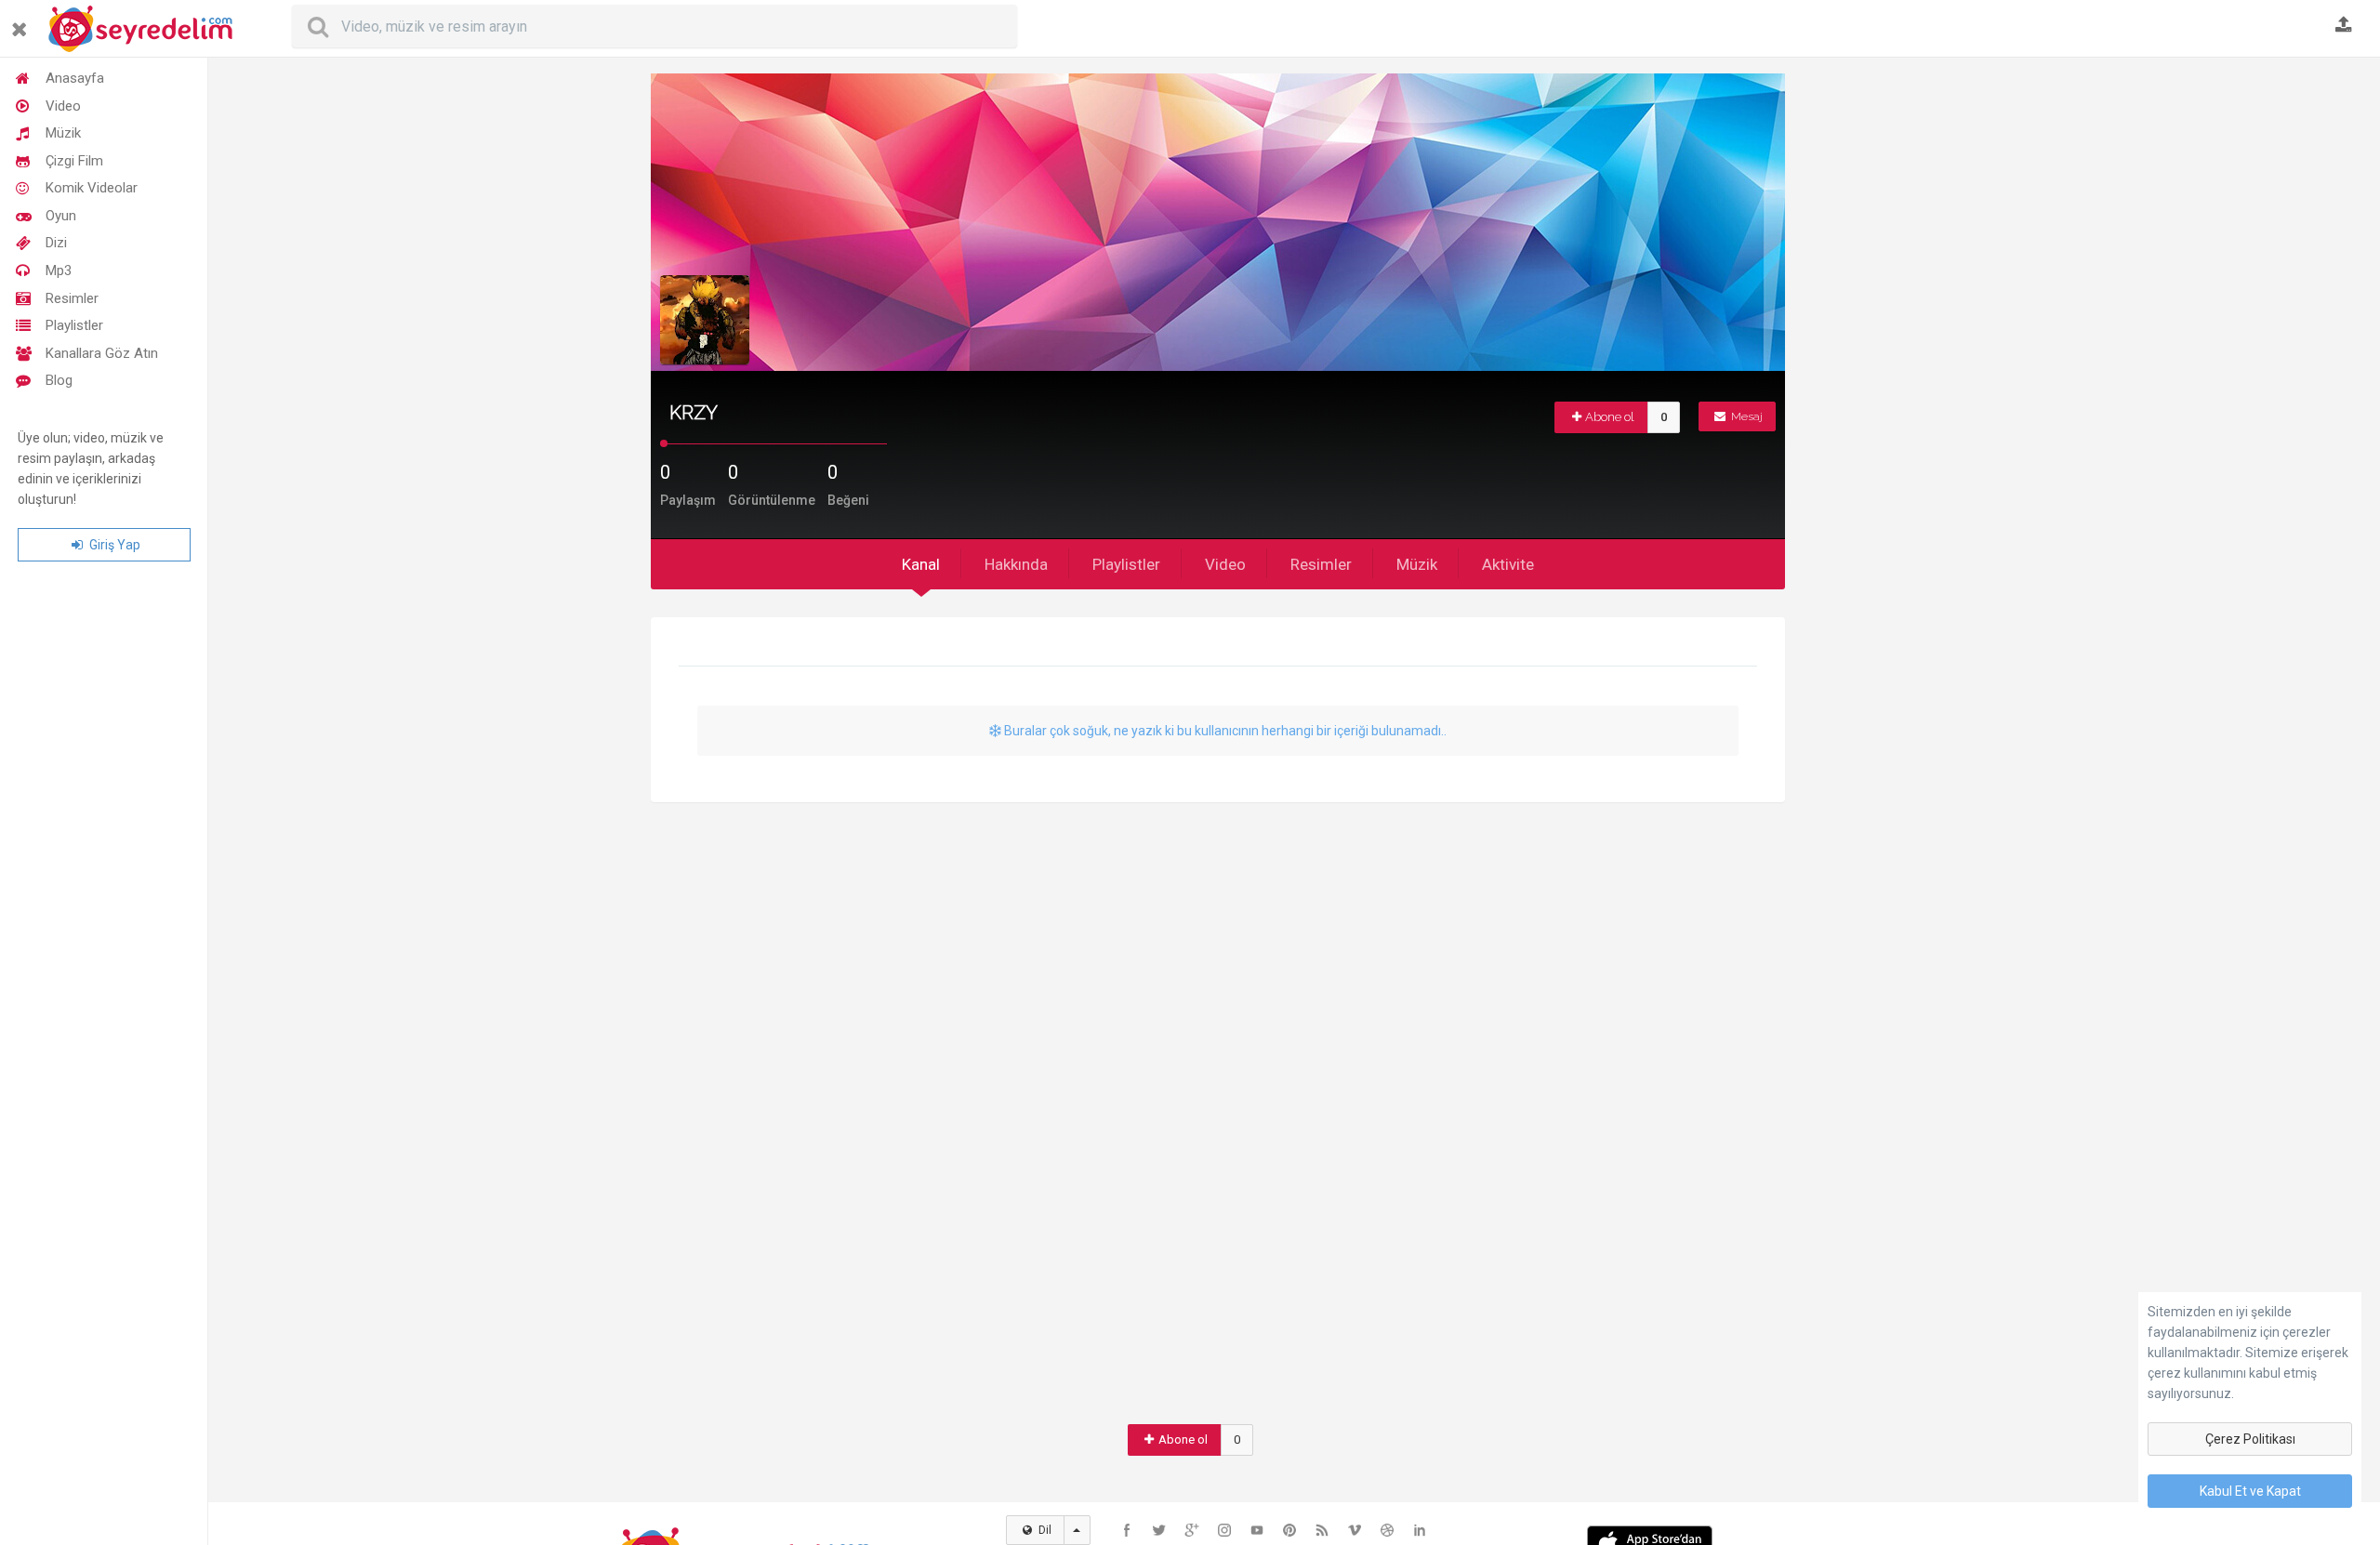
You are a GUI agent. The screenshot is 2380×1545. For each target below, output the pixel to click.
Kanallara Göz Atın (102, 353)
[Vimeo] (1355, 1530)
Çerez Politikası (2250, 1439)
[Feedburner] (1322, 1530)
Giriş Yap (113, 545)
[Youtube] (1257, 1530)
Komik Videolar (92, 188)
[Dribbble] (1387, 1530)
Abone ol (1610, 417)
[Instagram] (1224, 1530)
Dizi (56, 243)
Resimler (72, 298)
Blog (59, 380)
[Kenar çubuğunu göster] (23, 22)
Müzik (63, 133)
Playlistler (74, 325)
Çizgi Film (74, 161)
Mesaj (1745, 416)
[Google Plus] (1192, 1530)
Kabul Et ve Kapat (2250, 1491)
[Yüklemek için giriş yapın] (2344, 26)
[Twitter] (1159, 1530)
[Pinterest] (1289, 1530)
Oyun (61, 216)
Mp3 (59, 271)
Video (63, 106)
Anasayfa (75, 78)
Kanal (921, 564)
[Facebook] (1127, 1530)
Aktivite (1508, 564)
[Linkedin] (1420, 1530)
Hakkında (1016, 564)
